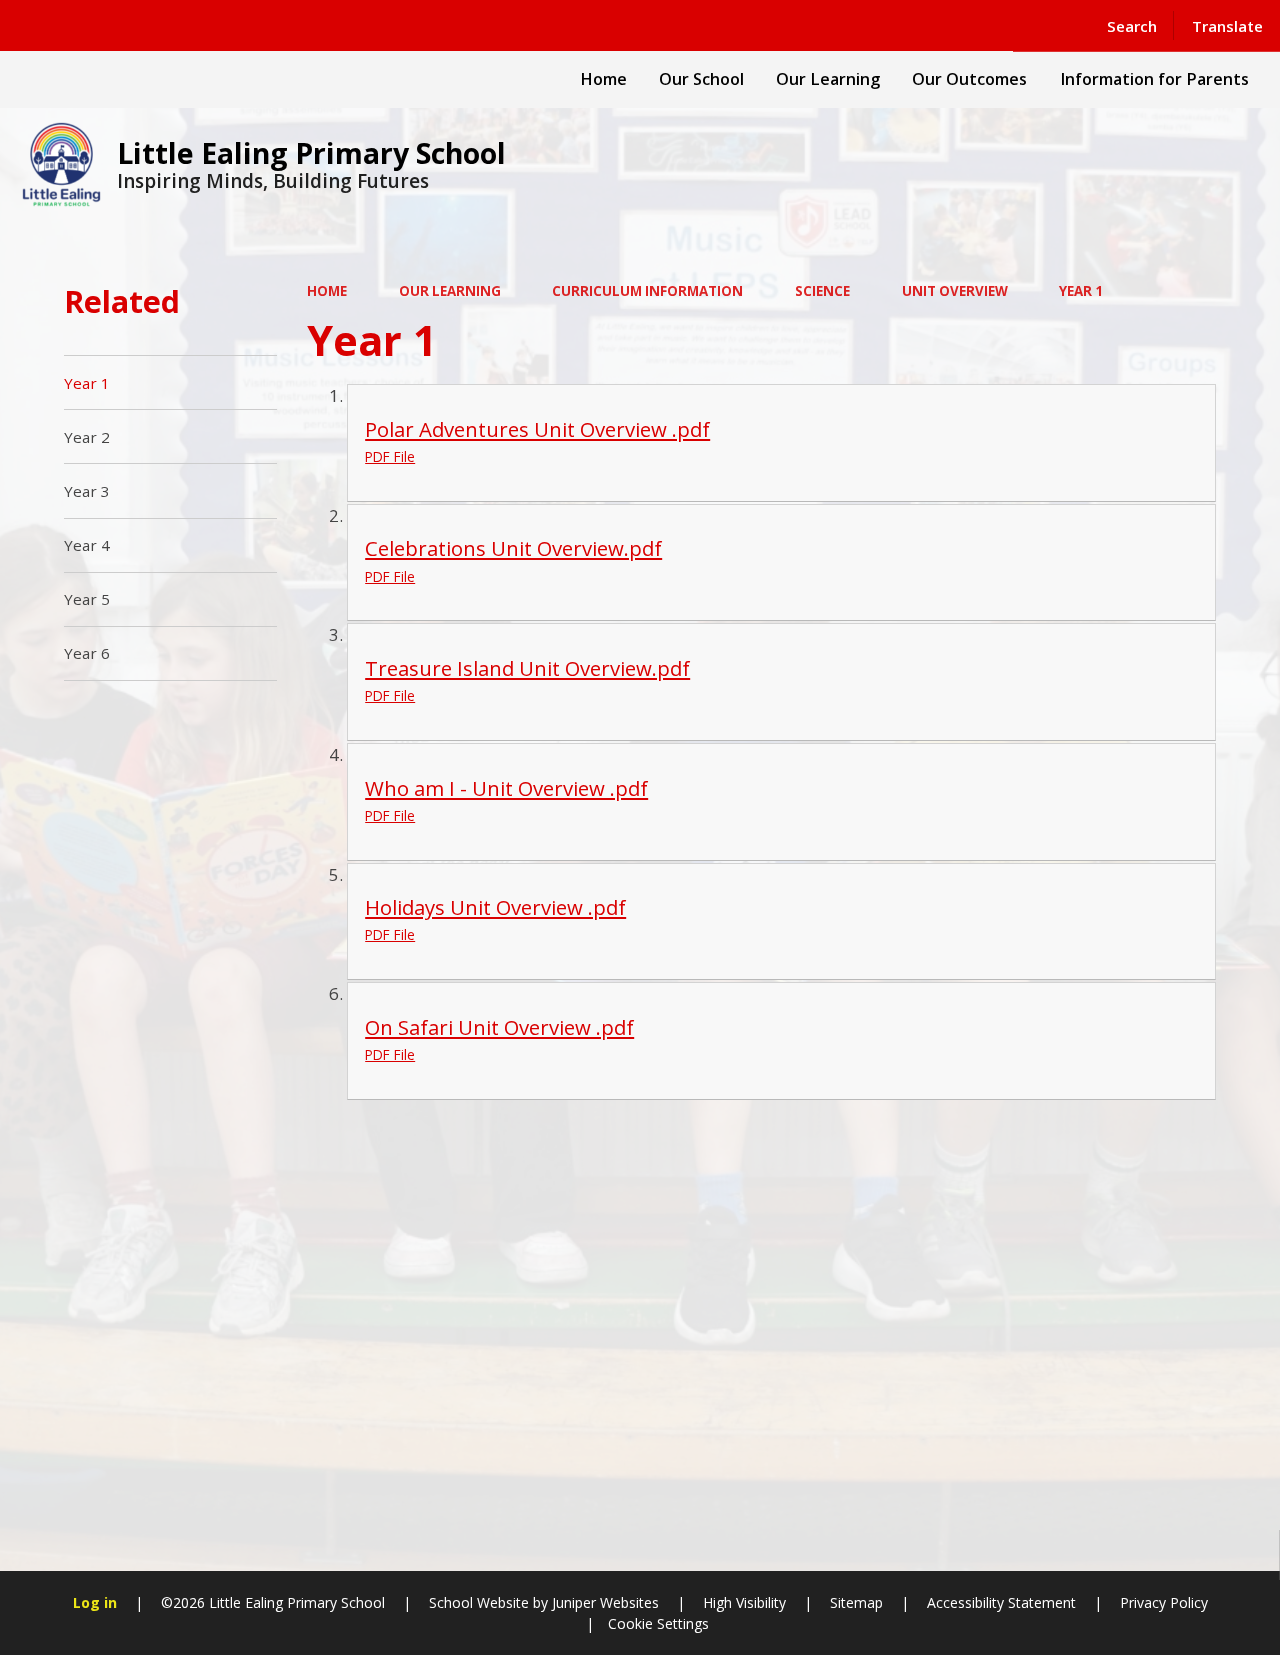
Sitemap (856, 1602)
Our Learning (450, 291)
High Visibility (744, 1602)
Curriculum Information (647, 291)
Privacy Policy (1164, 1602)
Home (327, 291)
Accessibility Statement (1001, 1602)
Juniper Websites (603, 1602)
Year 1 (1081, 291)
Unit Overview (955, 291)
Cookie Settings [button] (658, 1623)
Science (822, 291)
